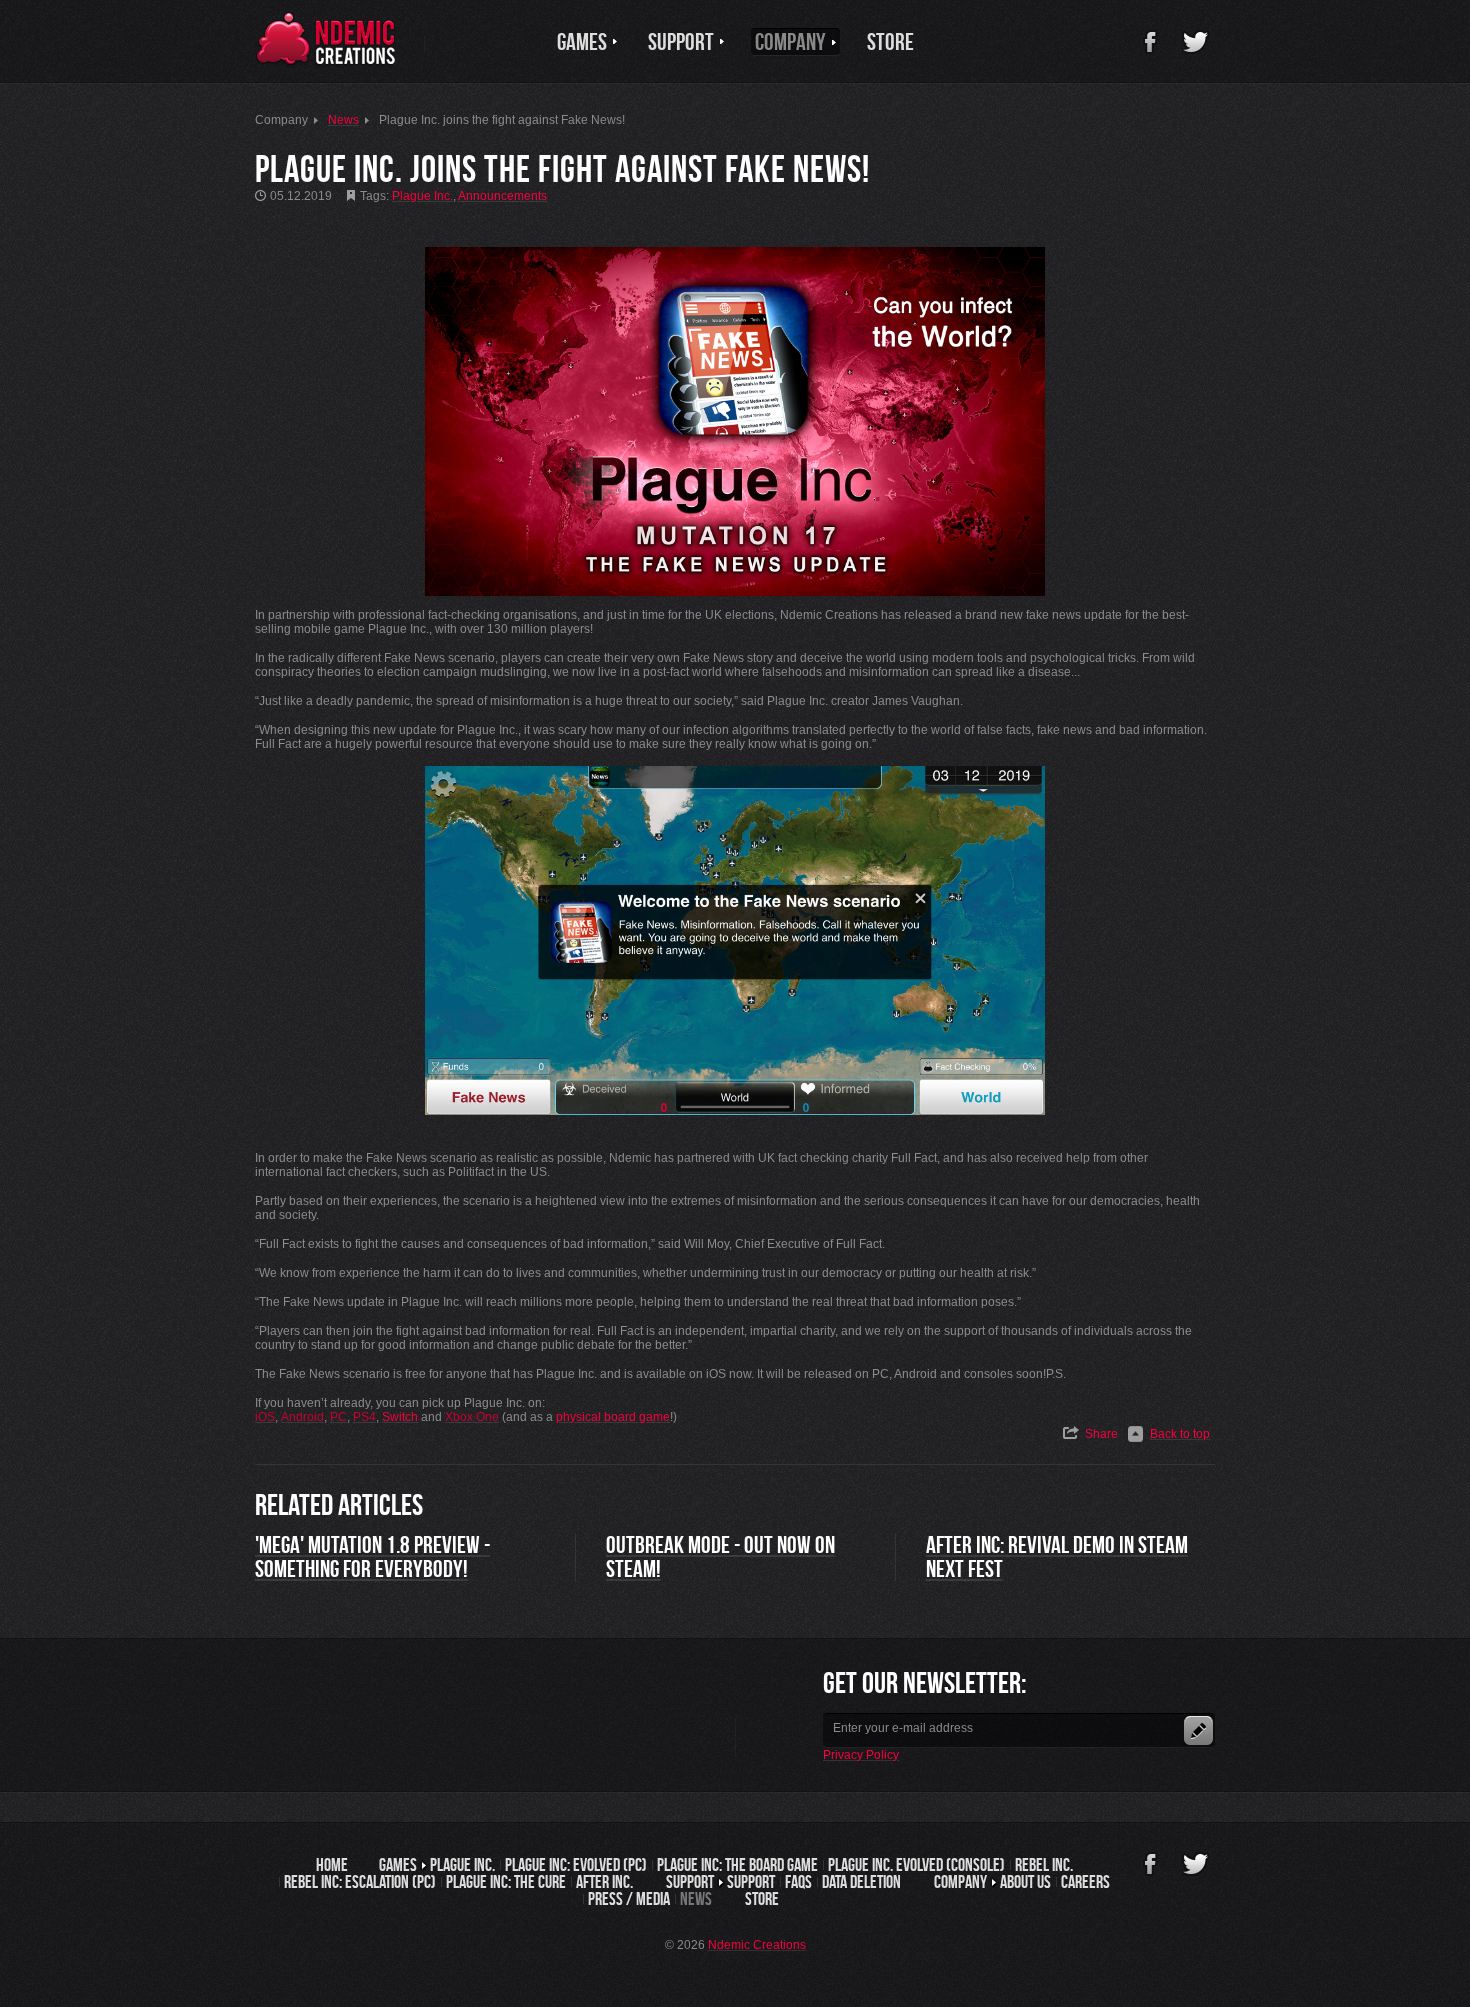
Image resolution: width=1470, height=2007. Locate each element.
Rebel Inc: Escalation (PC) (360, 1882)
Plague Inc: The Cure (506, 1882)
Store (762, 1899)
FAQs (798, 1882)
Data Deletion (861, 1882)
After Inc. (604, 1882)
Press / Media (629, 1899)
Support (751, 1882)
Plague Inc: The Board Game (737, 1865)
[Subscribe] (1198, 1730)
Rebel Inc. (1044, 1865)
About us (1025, 1882)
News (696, 1899)
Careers (1085, 1882)
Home (332, 1865)
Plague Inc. (462, 1865)
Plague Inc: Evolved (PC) (576, 1865)
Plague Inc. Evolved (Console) (916, 1865)
